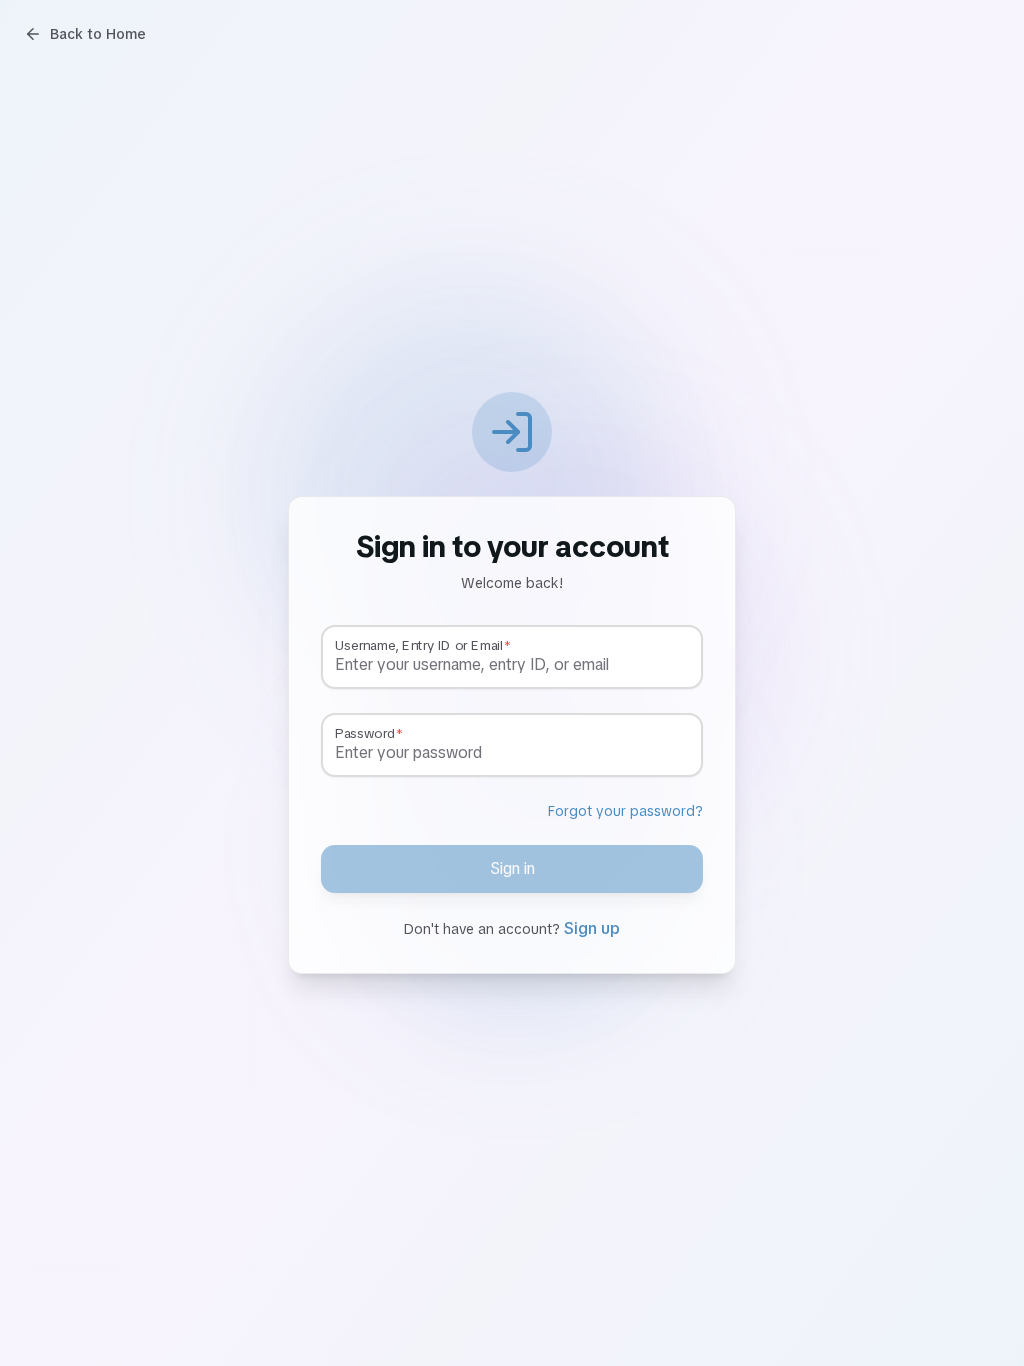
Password (365, 734)
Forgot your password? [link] (625, 811)
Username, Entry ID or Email (418, 646)
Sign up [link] (592, 928)
